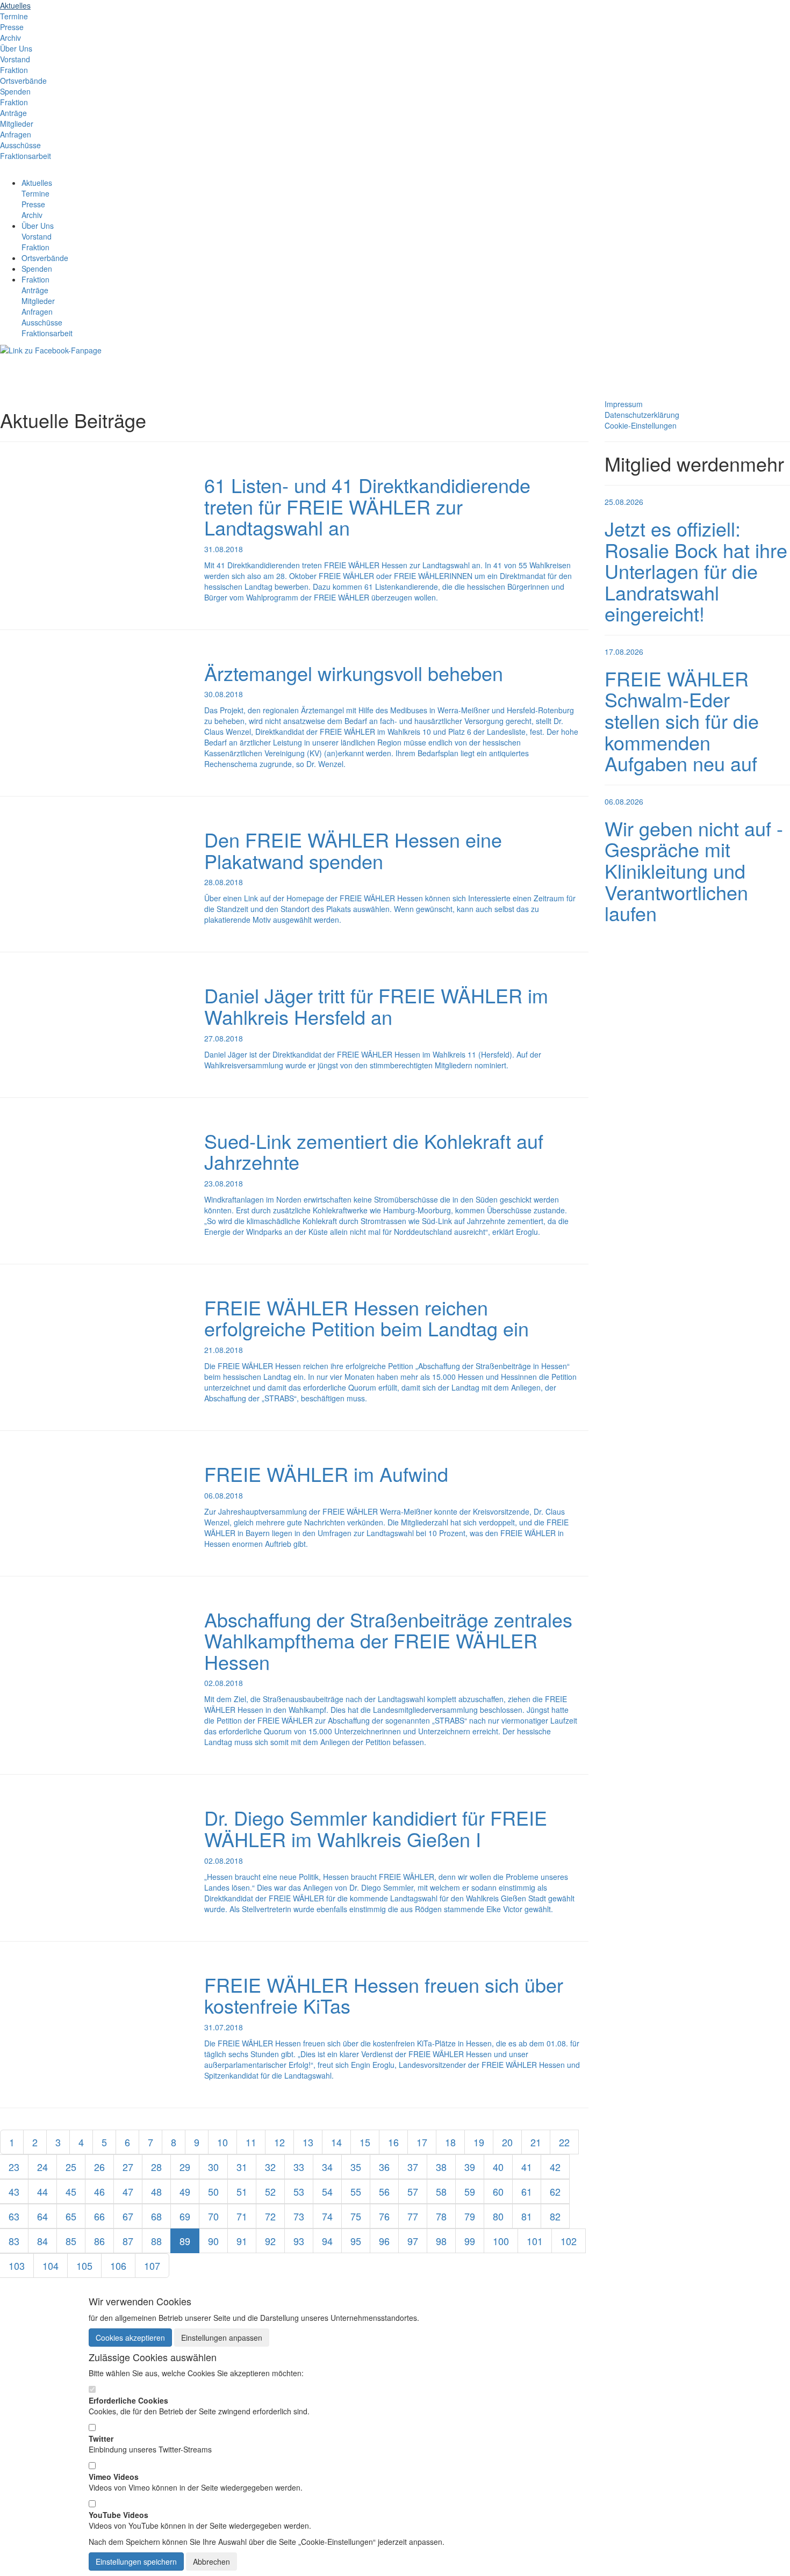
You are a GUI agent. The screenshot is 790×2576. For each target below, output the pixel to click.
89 (185, 2241)
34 (327, 2167)
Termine (14, 16)
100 (501, 2241)
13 (308, 2142)
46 (99, 2191)
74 (327, 2216)
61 (527, 2191)
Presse (12, 27)
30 (213, 2167)
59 (470, 2191)
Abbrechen (211, 2561)
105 (84, 2266)
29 (185, 2167)
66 (99, 2216)
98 (441, 2241)
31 (242, 2167)
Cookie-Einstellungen (641, 425)
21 (536, 2142)
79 (470, 2216)
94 (327, 2241)
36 (384, 2167)
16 (393, 2142)
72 (270, 2216)
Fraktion (14, 70)
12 (279, 2142)
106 (118, 2266)
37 (413, 2167)
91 (242, 2241)
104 (51, 2266)
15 (365, 2142)
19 (479, 2142)
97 (413, 2241)
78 (441, 2216)
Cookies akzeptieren (130, 2338)
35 (356, 2167)
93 (299, 2241)
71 (242, 2216)
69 (185, 2216)
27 (128, 2167)
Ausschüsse (20, 145)
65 (71, 2216)
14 (336, 2142)
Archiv (10, 38)
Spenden (15, 91)
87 (128, 2241)
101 (535, 2241)
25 (71, 2167)
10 (222, 2142)
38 (441, 2167)
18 (450, 2142)
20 (507, 2142)
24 (42, 2167)
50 (213, 2191)
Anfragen (16, 134)
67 (128, 2216)
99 (470, 2241)
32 (270, 2167)
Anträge (13, 113)
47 (128, 2191)
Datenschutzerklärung (642, 415)
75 (356, 2216)
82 (555, 2216)
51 (242, 2191)
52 (270, 2191)
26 (99, 2167)
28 (156, 2167)
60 (498, 2191)
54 (327, 2191)
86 (99, 2241)
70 (213, 2216)
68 (156, 2216)
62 (555, 2191)
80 (498, 2216)
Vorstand (15, 59)
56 (384, 2191)
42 (555, 2167)
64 (42, 2216)
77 (413, 2216)
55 (356, 2191)
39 (470, 2167)
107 (152, 2266)
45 (71, 2191)
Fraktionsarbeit (26, 156)
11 (251, 2142)
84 (42, 2241)
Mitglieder (17, 124)
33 (299, 2167)
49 (185, 2191)
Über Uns (16, 48)
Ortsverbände (23, 81)
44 (42, 2191)
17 (422, 2142)
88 (156, 2241)
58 (441, 2191)
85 (71, 2241)
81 (527, 2216)
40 (498, 2167)
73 (299, 2216)
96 (384, 2241)
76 (384, 2216)
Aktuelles (15, 5)
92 (270, 2241)
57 (413, 2191)
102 (569, 2241)
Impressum (624, 404)
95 (356, 2241)
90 (213, 2241)
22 (564, 2142)
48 (156, 2191)
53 (299, 2191)
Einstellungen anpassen (222, 2338)
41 (527, 2167)
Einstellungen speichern (136, 2561)
